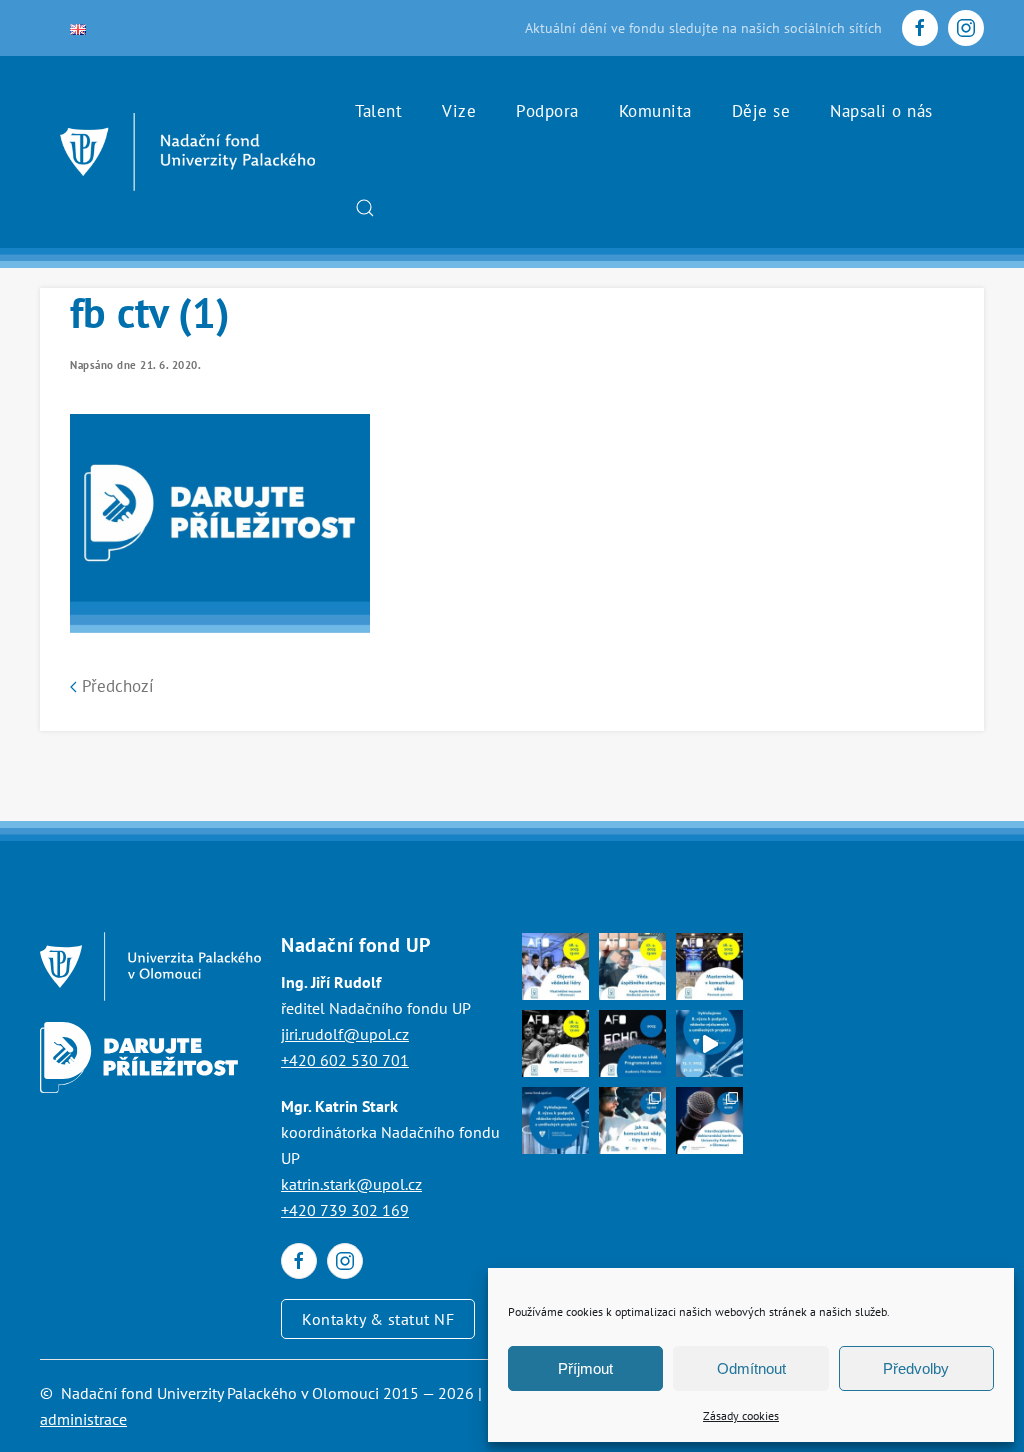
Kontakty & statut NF (378, 1319)
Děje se (761, 111)
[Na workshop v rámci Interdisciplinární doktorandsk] (632, 1120)
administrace (83, 1419)
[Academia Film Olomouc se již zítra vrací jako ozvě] (632, 1043)
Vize (459, 111)
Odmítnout (751, 1368)
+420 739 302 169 (345, 1210)
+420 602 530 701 (345, 1060)
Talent (378, 111)
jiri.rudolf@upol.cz (345, 1034)
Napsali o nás (881, 111)
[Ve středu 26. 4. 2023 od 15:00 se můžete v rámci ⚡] (709, 966)
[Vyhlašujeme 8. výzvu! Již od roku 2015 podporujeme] (709, 1043)
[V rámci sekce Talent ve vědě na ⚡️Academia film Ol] (555, 1043)
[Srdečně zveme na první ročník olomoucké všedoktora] (709, 1120)
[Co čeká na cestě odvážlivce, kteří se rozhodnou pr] (632, 966)
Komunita (655, 111)
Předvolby (916, 1368)
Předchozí (115, 686)
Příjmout (585, 1368)
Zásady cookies (741, 1415)
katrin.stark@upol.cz (351, 1184)
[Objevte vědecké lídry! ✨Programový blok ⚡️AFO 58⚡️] (555, 966)
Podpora (547, 111)
